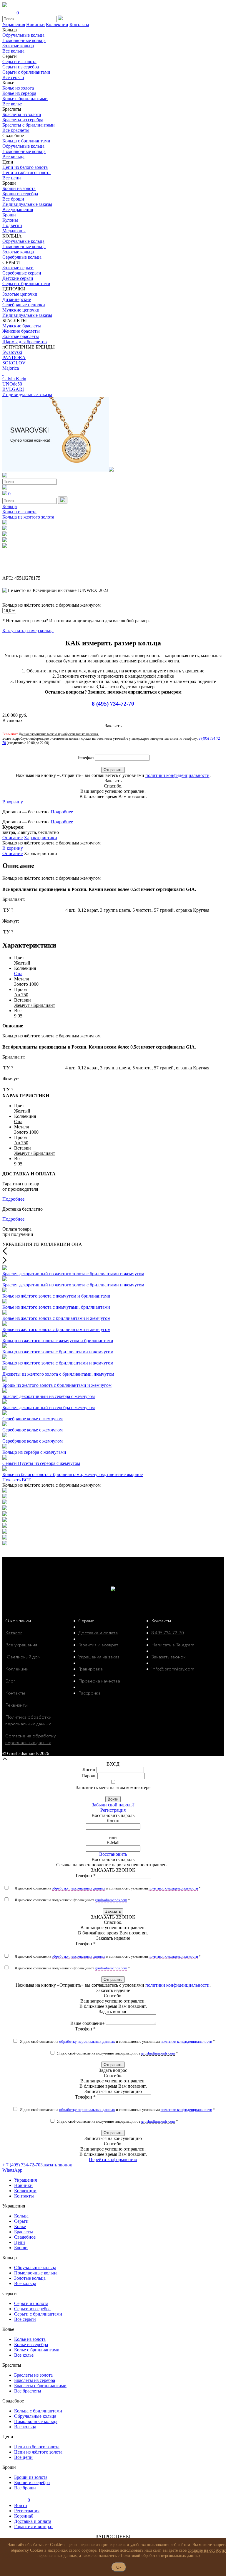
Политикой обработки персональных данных (161, 2556)
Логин (89, 1770)
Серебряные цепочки (24, 305)
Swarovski (12, 352)
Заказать (113, 1911)
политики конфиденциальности (177, 775)
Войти (113, 1799)
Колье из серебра (19, 93)
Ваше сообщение (87, 2023)
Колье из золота (18, 88)
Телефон (85, 757)
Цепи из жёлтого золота (26, 173)
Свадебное (25, 2237)
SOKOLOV (14, 363)
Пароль (89, 1776)
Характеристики (40, 838)
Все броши (13, 199)
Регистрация (113, 1810)
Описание (13, 838)
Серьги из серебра (21, 67)
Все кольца (13, 51)
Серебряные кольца (22, 257)
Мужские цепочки (21, 310)
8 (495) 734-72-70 (113, 704)
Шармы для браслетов (25, 342)
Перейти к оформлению (113, 2159)
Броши (9, 215)
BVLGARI (13, 389)
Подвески (12, 225)
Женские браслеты (21, 331)
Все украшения (18, 210)
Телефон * (85, 1876)
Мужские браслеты (22, 326)
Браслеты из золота (22, 114)
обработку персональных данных (79, 1888)
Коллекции (57, 25)
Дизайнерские (17, 299)
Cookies (57, 2545)
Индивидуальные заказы (27, 204)
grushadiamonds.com (111, 1900)
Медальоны (14, 231)
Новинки (35, 25)
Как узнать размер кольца (28, 631)
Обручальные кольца (23, 35)
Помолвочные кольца (24, 40)
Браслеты (24, 2232)
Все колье (12, 104)
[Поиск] (63, 500)
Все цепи (12, 178)
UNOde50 (12, 384)
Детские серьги (18, 278)
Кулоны (10, 220)
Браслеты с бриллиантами (29, 125)
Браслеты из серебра (23, 120)
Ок (119, 2567)
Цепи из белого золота (25, 167)
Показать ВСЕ (17, 1480)
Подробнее (62, 812)
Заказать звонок (56, 2165)
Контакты (79, 25)
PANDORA (14, 357)
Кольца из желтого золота (28, 517)
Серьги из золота (19, 62)
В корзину (13, 802)
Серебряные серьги (22, 273)
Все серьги (13, 77)
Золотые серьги (18, 268)
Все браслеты (16, 130)
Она (18, 974)
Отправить (113, 770)
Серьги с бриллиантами (26, 72)
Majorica (11, 368)
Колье (20, 2226)
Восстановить (113, 1854)
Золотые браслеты (21, 336)
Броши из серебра (20, 194)
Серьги (21, 2221)
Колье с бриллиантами (25, 99)
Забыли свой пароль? (113, 1805)
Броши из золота (19, 188)
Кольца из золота (19, 512)
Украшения (14, 25)
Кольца (10, 506)
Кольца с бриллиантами (26, 141)
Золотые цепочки (20, 294)
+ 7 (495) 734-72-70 (21, 2165)
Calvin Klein (14, 379)
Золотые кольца (18, 46)
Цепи (20, 2242)
